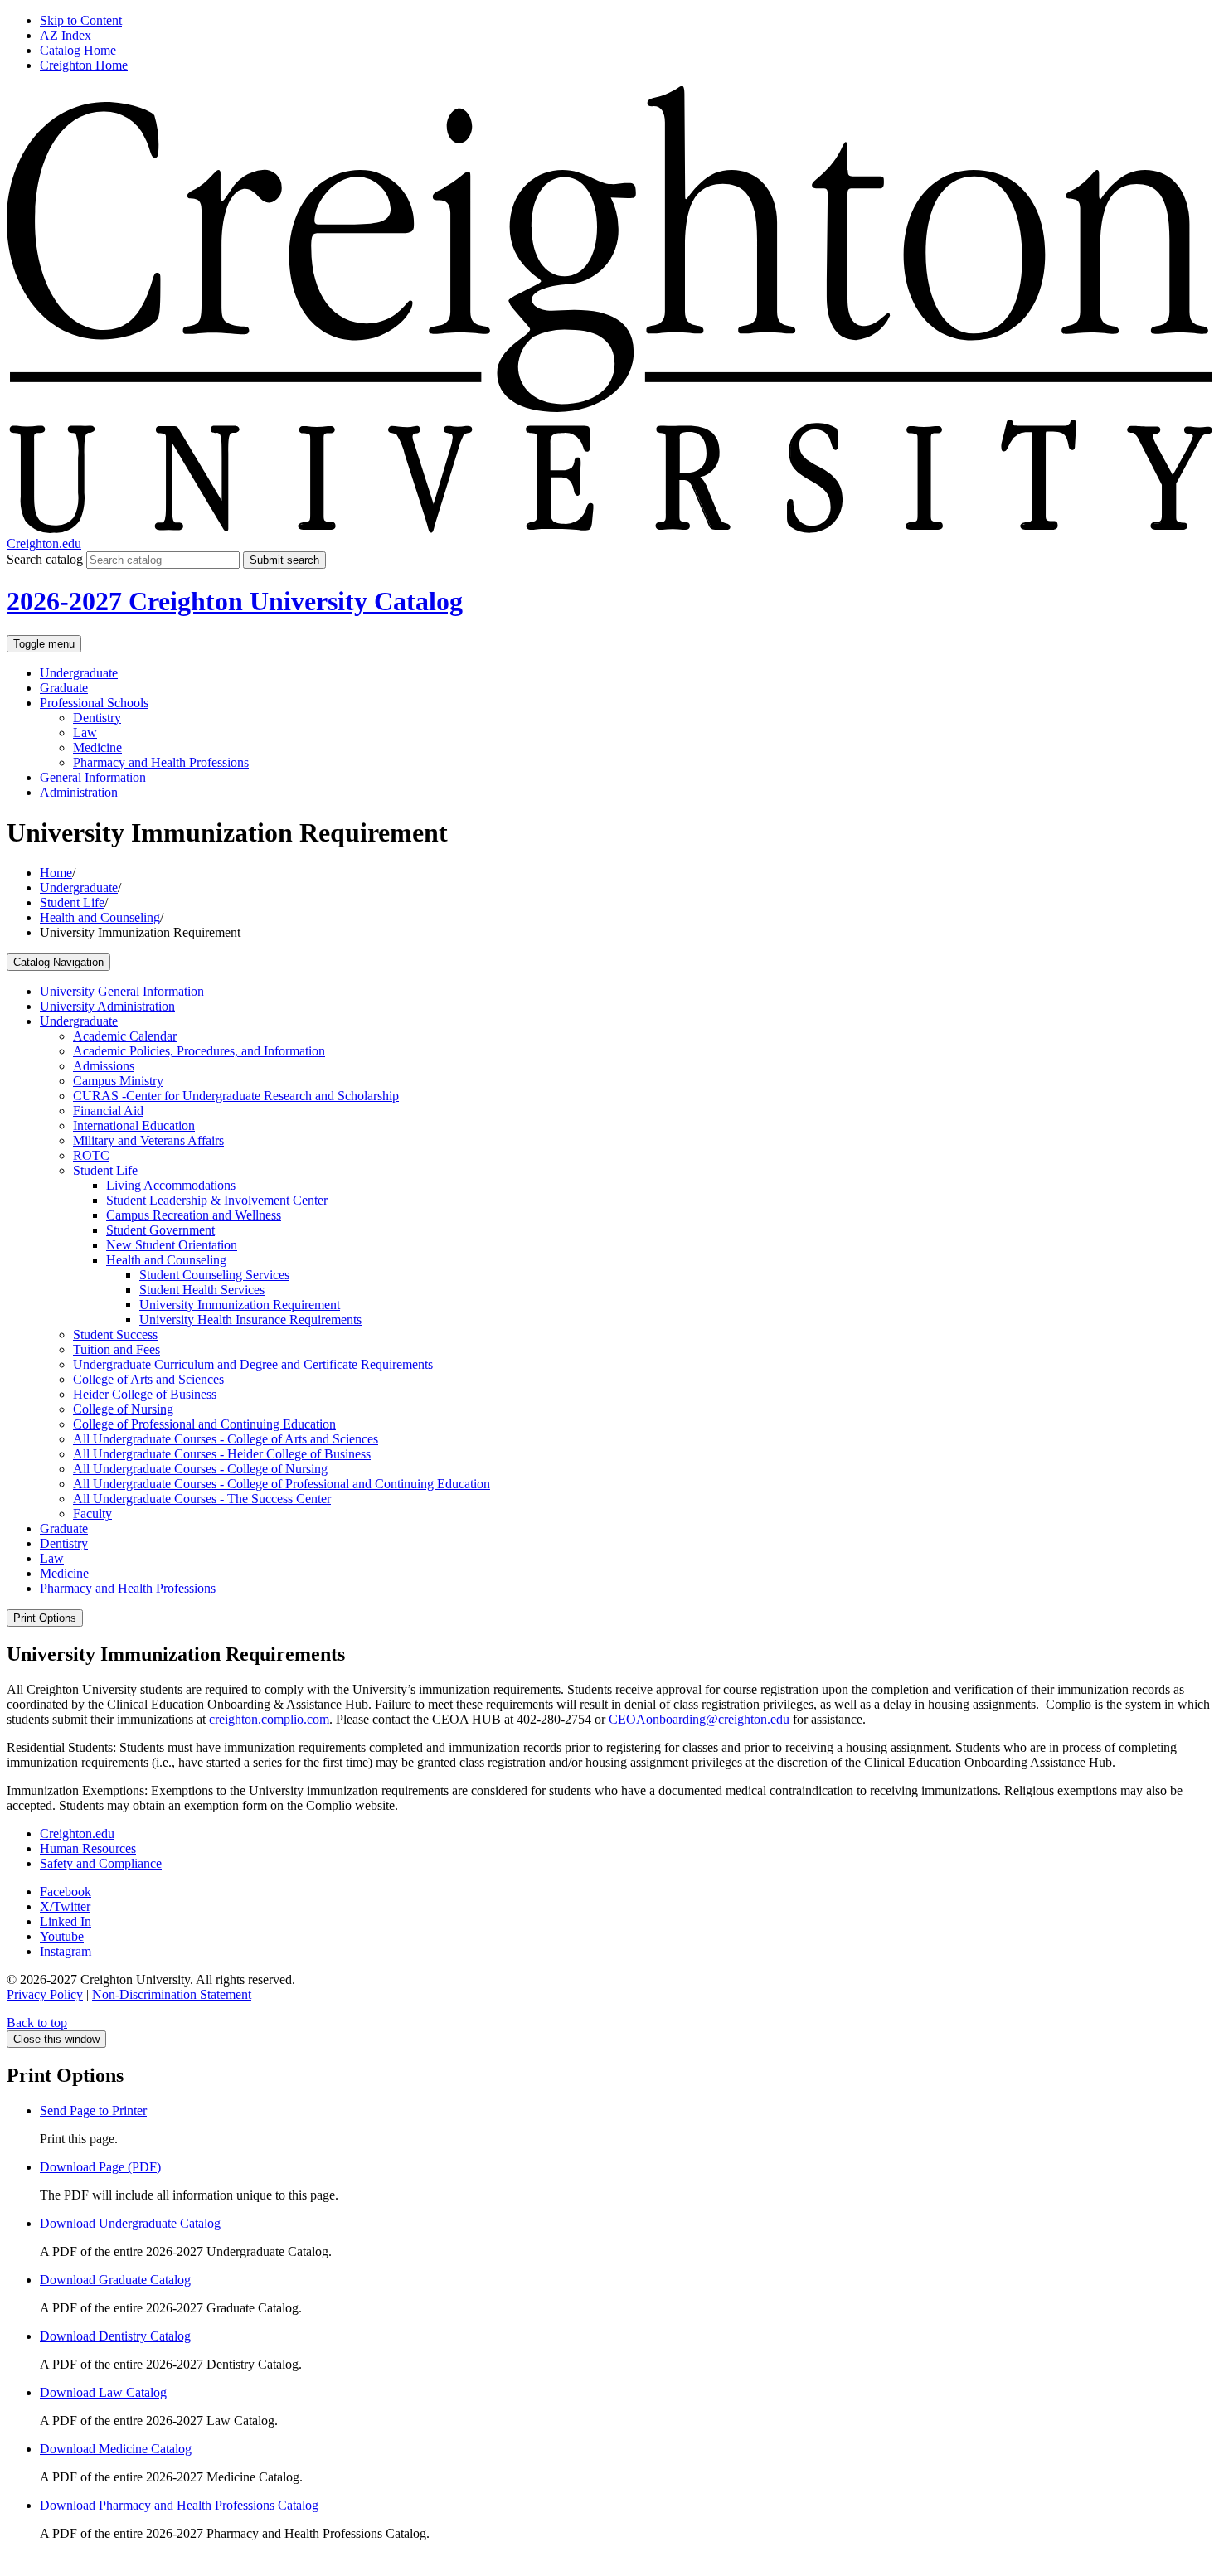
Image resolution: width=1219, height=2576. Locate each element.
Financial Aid (108, 1111)
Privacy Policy (45, 1994)
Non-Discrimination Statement (172, 1994)
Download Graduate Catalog (115, 2280)
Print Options (45, 1618)
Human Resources (88, 1848)
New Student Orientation (172, 1245)
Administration (79, 792)
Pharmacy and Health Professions (161, 762)
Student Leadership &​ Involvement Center (217, 1200)
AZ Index (66, 35)
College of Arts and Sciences (148, 1379)
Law (85, 733)
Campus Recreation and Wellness (194, 1215)
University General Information (122, 991)
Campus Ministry (118, 1081)
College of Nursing (123, 1409)
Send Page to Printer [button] (93, 2110)
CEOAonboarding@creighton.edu (699, 1719)
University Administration (107, 1006)
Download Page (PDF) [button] (100, 2167)
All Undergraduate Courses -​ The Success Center (202, 1499)
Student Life (72, 902)
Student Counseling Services (214, 1275)
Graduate (64, 688)
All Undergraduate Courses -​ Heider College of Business (222, 1454)
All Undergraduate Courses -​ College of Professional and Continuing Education (282, 1484)
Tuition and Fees (117, 1349)
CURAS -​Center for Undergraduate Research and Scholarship (236, 1096)
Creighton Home (84, 65)
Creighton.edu (44, 543)
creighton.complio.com (269, 1719)
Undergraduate (79, 673)
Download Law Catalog (103, 2392)
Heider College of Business (145, 1394)
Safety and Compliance (101, 1863)
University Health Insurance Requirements (250, 1320)
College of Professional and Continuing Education (204, 1424)
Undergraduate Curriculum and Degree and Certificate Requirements (253, 1364)
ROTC (91, 1155)
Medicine (97, 747)
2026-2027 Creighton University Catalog (235, 601)
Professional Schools (94, 703)
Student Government (160, 1230)
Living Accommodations (171, 1185)
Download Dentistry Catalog (115, 2336)
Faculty (92, 1514)
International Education (134, 1125)
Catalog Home (78, 50)
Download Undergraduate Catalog (130, 2223)
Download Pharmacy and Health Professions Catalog (179, 2505)
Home (56, 873)
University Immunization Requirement (240, 1305)
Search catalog (45, 559)
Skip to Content (81, 20)
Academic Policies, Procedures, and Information (199, 1051)
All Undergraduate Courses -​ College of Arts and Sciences (226, 1439)
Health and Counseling (100, 917)
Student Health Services (202, 1290)
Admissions (104, 1066)
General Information (93, 777)
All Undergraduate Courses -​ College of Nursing (200, 1469)
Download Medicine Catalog (116, 2449)
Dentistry (97, 718)
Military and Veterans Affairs (148, 1140)
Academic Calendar (125, 1036)
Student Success (115, 1334)
